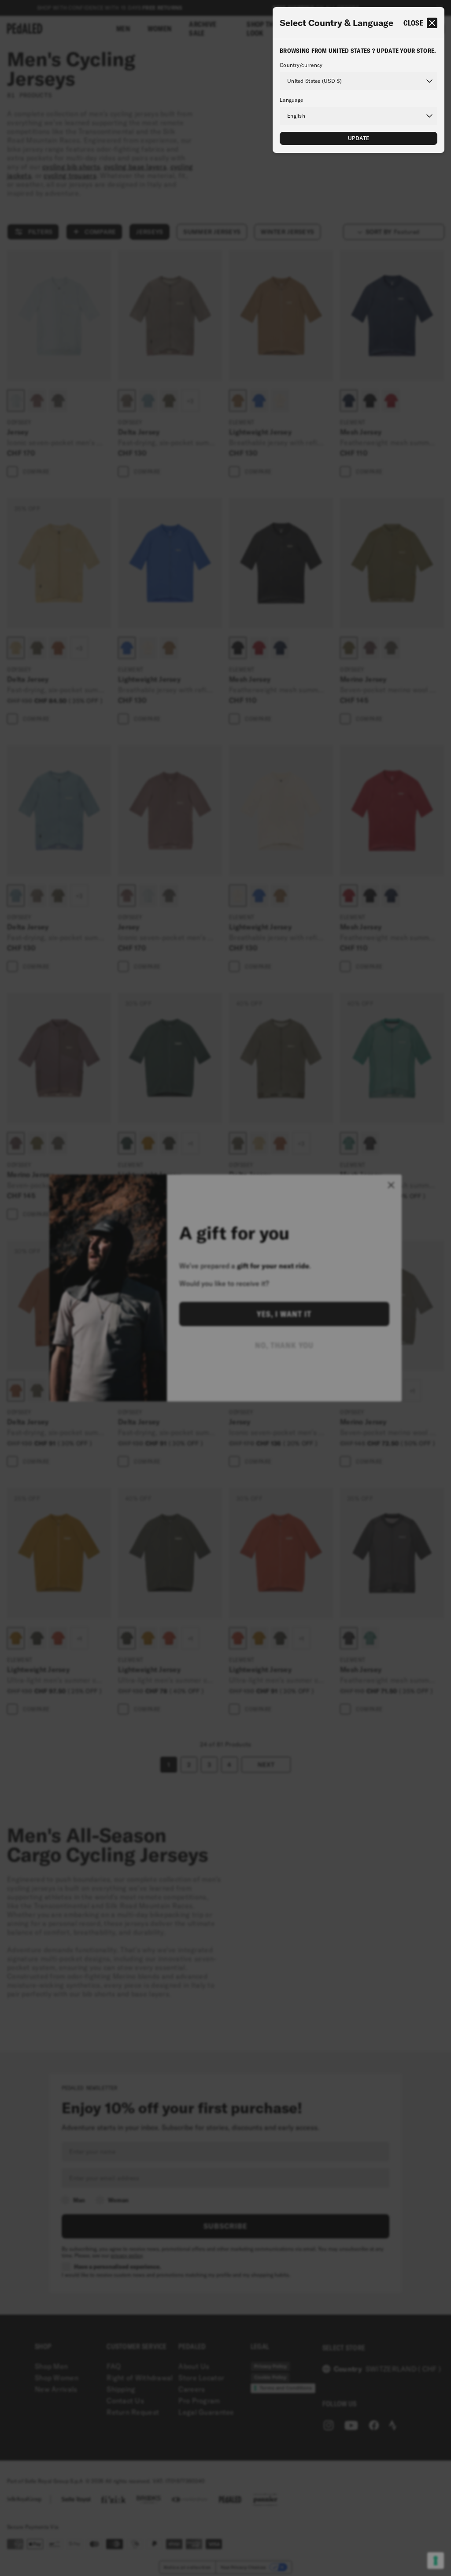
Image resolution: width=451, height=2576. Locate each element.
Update (359, 138)
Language (291, 100)
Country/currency (301, 65)
